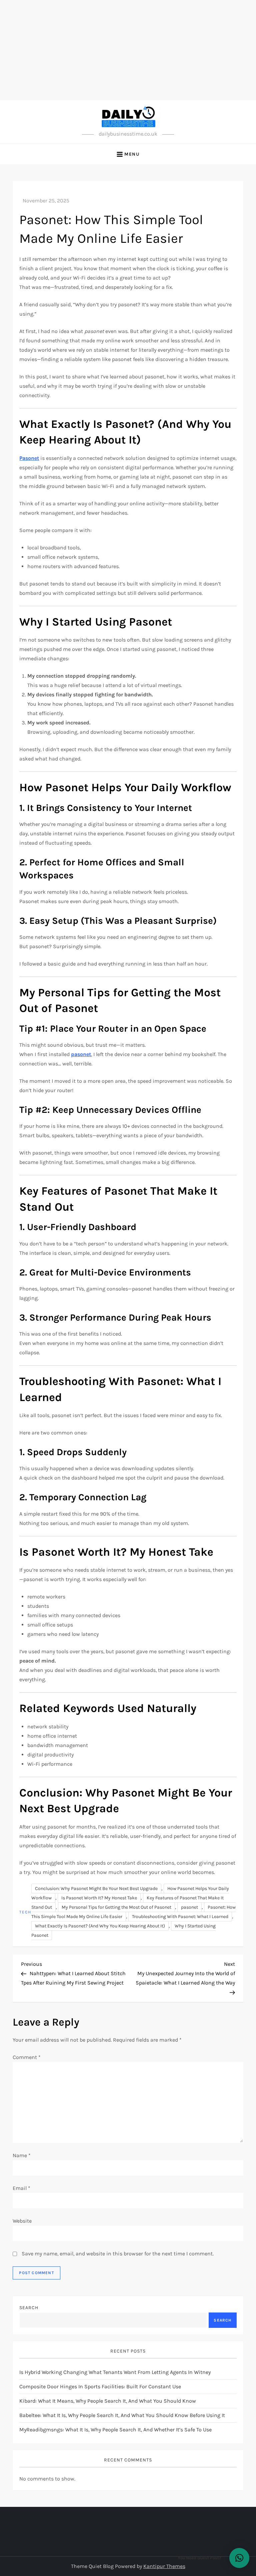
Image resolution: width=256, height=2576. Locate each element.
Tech (25, 1912)
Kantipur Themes (164, 2566)
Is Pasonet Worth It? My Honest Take (99, 1898)
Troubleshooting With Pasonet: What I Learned (180, 1917)
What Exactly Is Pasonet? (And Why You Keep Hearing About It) (100, 1926)
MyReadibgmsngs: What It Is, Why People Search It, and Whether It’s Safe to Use (115, 2430)
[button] (239, 2558)
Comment (27, 2057)
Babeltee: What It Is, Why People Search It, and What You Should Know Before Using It (122, 2415)
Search (29, 2308)
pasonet (189, 1907)
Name (22, 2155)
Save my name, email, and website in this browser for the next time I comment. (118, 2254)
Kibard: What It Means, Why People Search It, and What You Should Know (108, 2401)
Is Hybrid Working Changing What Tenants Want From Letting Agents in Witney (115, 2372)
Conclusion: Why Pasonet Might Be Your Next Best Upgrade (96, 1888)
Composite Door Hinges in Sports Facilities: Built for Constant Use (100, 2386)
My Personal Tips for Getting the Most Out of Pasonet (116, 1907)
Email (21, 2188)
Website (22, 2221)
